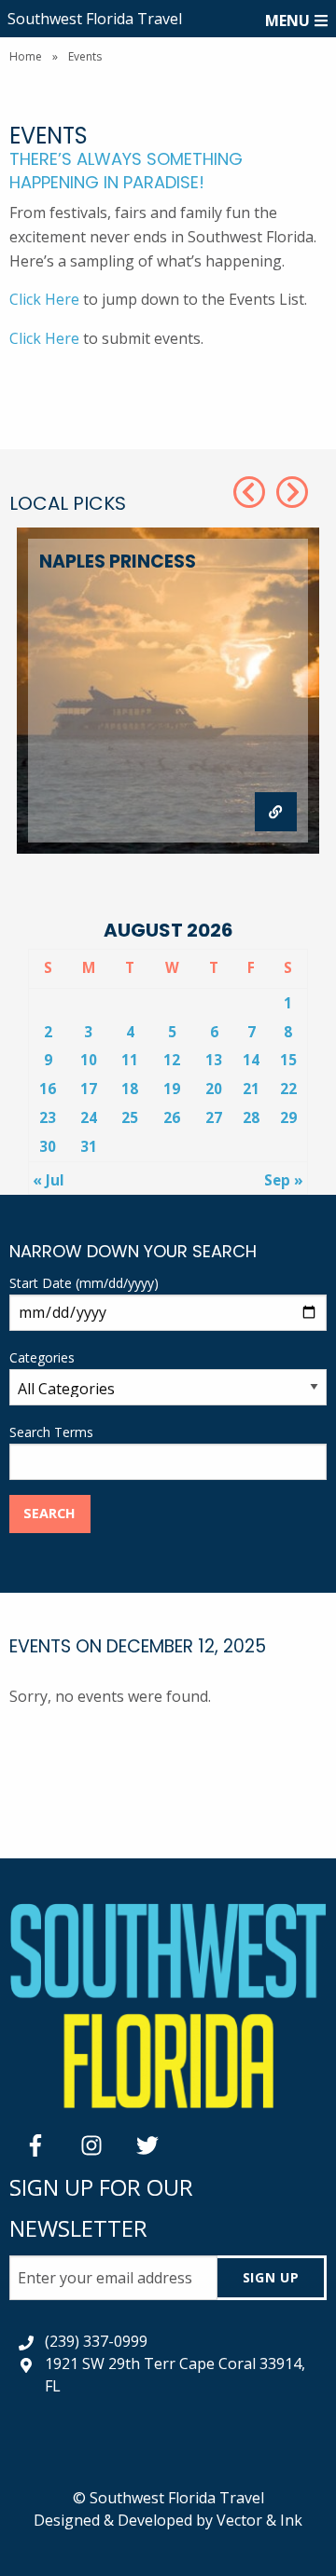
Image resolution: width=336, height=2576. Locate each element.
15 (288, 1060)
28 (251, 1117)
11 (130, 1060)
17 (89, 1089)
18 (130, 1089)
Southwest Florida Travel (95, 19)
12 (172, 1060)
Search (49, 1513)
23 (48, 1117)
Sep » (284, 1180)
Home (26, 56)
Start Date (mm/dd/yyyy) (84, 1283)
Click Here (44, 299)
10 (89, 1060)
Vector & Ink (259, 2520)
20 (214, 1089)
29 (288, 1117)
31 (89, 1146)
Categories (42, 1357)
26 (172, 1117)
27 (214, 1117)
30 (48, 1146)
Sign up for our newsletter (101, 2207)
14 (251, 1060)
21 (251, 1089)
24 (89, 1117)
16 (48, 1089)
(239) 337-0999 (96, 2341)
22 (288, 1089)
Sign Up (271, 2277)
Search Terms (51, 1432)
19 (172, 1089)
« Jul (49, 1180)
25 (130, 1117)
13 (214, 1060)
